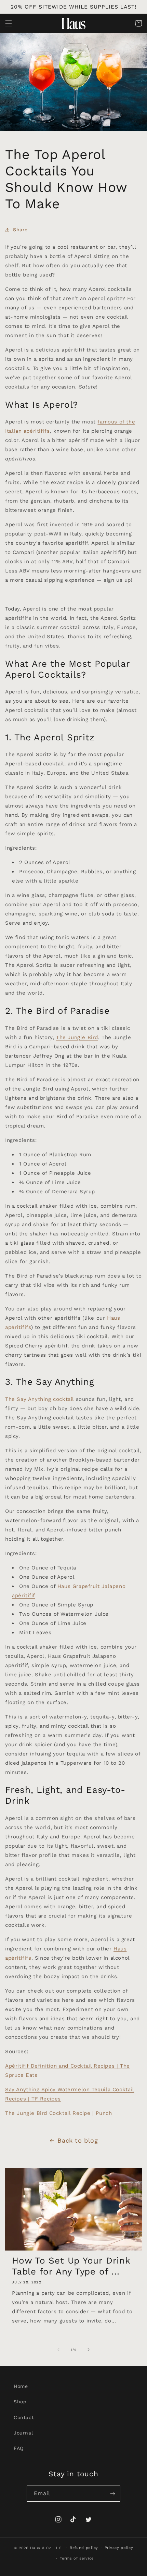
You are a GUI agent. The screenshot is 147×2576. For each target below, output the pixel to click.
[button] (9, 23)
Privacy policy (119, 2548)
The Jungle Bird (77, 1037)
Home (21, 2386)
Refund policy (84, 2548)
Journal (23, 2433)
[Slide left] (58, 2350)
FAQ (19, 2448)
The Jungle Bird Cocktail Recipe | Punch (58, 2113)
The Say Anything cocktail (39, 1399)
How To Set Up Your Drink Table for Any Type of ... (71, 2266)
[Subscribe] (112, 2494)
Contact (24, 2417)
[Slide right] (89, 2350)
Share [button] (20, 230)
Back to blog (78, 2140)
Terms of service (77, 2558)
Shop (20, 2402)
